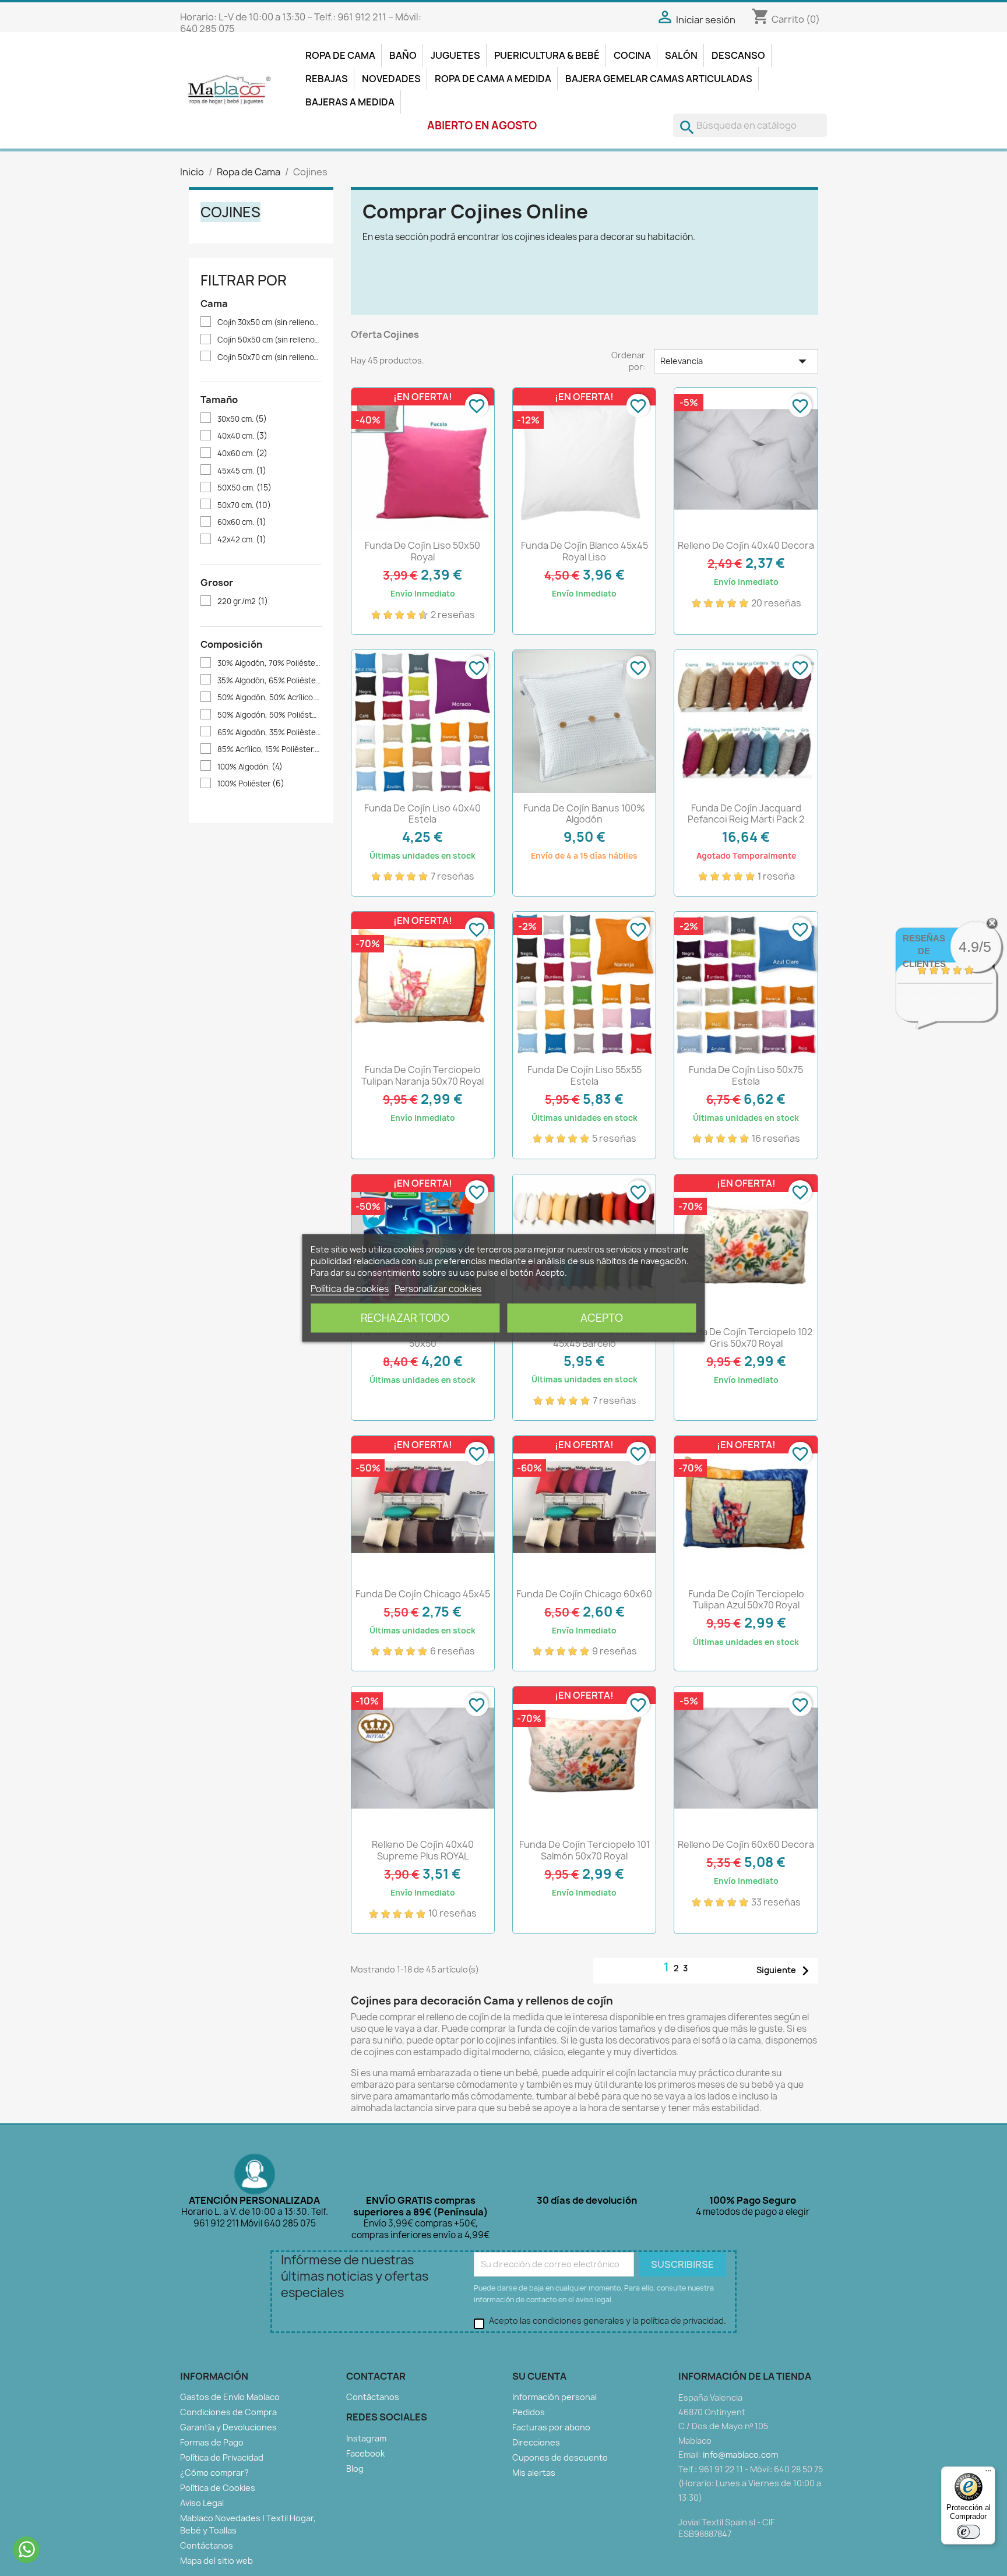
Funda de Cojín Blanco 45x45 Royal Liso (585, 551)
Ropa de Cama (340, 55)
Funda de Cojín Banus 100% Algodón (584, 814)
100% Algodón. (250, 767)
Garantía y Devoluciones (228, 2427)
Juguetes (455, 55)
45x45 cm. (242, 471)
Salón (681, 55)
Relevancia (736, 361)
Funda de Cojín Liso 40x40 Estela (422, 814)
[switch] (969, 2532)
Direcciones (536, 2442)
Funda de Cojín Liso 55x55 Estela (585, 1075)
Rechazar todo (405, 1318)
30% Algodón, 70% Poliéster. (269, 663)
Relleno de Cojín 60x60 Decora (746, 1844)
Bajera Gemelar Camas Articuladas (659, 79)
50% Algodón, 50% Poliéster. (269, 715)
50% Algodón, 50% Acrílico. (269, 698)
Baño (403, 55)
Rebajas (327, 79)
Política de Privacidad (222, 2457)
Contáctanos (207, 2545)
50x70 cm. (244, 505)
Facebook (365, 2453)
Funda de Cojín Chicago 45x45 (423, 1594)
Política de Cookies (218, 2488)
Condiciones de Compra (228, 2412)
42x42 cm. (242, 540)
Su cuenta (539, 2376)
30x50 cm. (242, 419)
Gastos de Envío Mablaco (230, 2397)
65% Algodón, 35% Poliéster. (269, 733)
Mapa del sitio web (216, 2561)
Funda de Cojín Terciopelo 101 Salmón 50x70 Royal (585, 1850)
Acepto (602, 1318)
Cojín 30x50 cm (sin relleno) (269, 322)
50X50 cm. (244, 488)
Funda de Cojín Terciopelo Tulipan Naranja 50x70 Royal (422, 1075)
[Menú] (988, 2473)
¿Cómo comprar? (214, 2473)
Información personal (554, 2397)
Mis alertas (534, 2473)
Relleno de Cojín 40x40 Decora (746, 545)
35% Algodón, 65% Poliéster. (269, 681)
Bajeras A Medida (350, 102)
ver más (961, 1016)
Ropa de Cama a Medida (493, 79)
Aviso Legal (202, 2503)
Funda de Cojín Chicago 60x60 (584, 1594)
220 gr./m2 (243, 601)
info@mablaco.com (740, 2455)
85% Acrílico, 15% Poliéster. (269, 749)
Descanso (738, 55)
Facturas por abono (551, 2427)
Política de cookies (350, 1289)
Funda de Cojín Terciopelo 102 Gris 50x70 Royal (746, 1338)
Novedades (391, 79)
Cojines (230, 212)
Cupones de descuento (560, 2457)
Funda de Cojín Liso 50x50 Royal (422, 551)
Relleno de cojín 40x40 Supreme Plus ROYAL (423, 1850)
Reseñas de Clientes (924, 951)
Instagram (366, 2438)
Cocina (632, 55)
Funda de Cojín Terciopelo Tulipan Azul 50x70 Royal (746, 1600)
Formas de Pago (212, 2442)
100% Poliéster (251, 784)
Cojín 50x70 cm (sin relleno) (269, 357)
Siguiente (786, 1971)
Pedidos (529, 2412)
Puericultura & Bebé (547, 55)
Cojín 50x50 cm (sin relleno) (269, 340)
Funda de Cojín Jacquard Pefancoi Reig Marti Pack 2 (746, 814)
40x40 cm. (242, 436)
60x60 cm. (242, 522)
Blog (355, 2469)
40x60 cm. (242, 454)
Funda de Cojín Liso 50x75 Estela (746, 1075)
